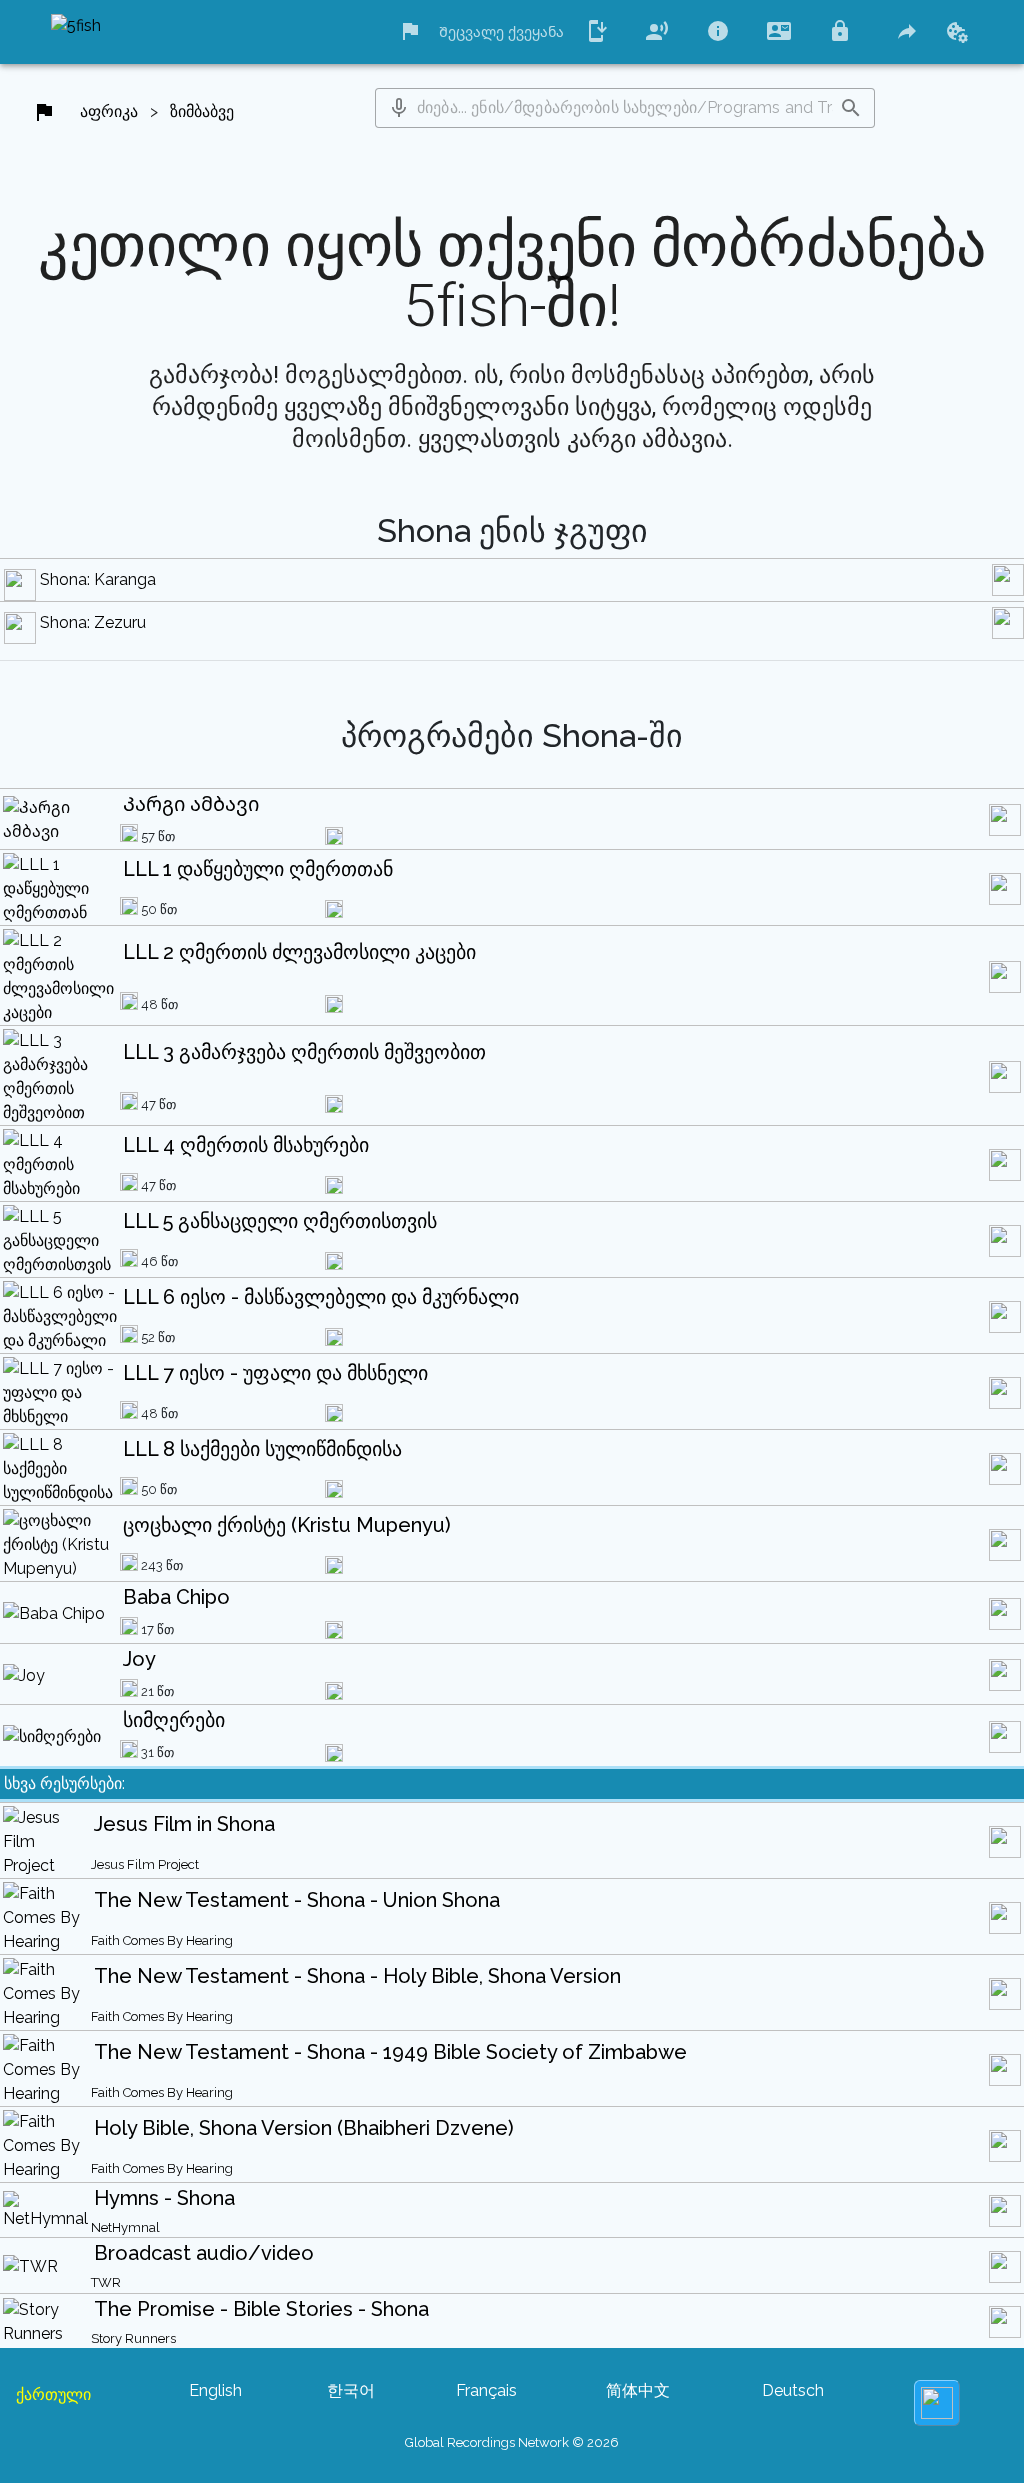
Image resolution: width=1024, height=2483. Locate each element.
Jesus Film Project (145, 1864)
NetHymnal (125, 2227)
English (215, 2390)
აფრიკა (109, 111)
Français (486, 2390)
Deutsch (793, 2390)
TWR (106, 2282)
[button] (399, 108)
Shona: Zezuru (93, 622)
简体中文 (638, 2390)
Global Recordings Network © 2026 (512, 2442)
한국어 (351, 2390)
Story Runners (133, 2338)
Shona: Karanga (98, 579)
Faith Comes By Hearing (162, 1940)
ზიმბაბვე (202, 111)
